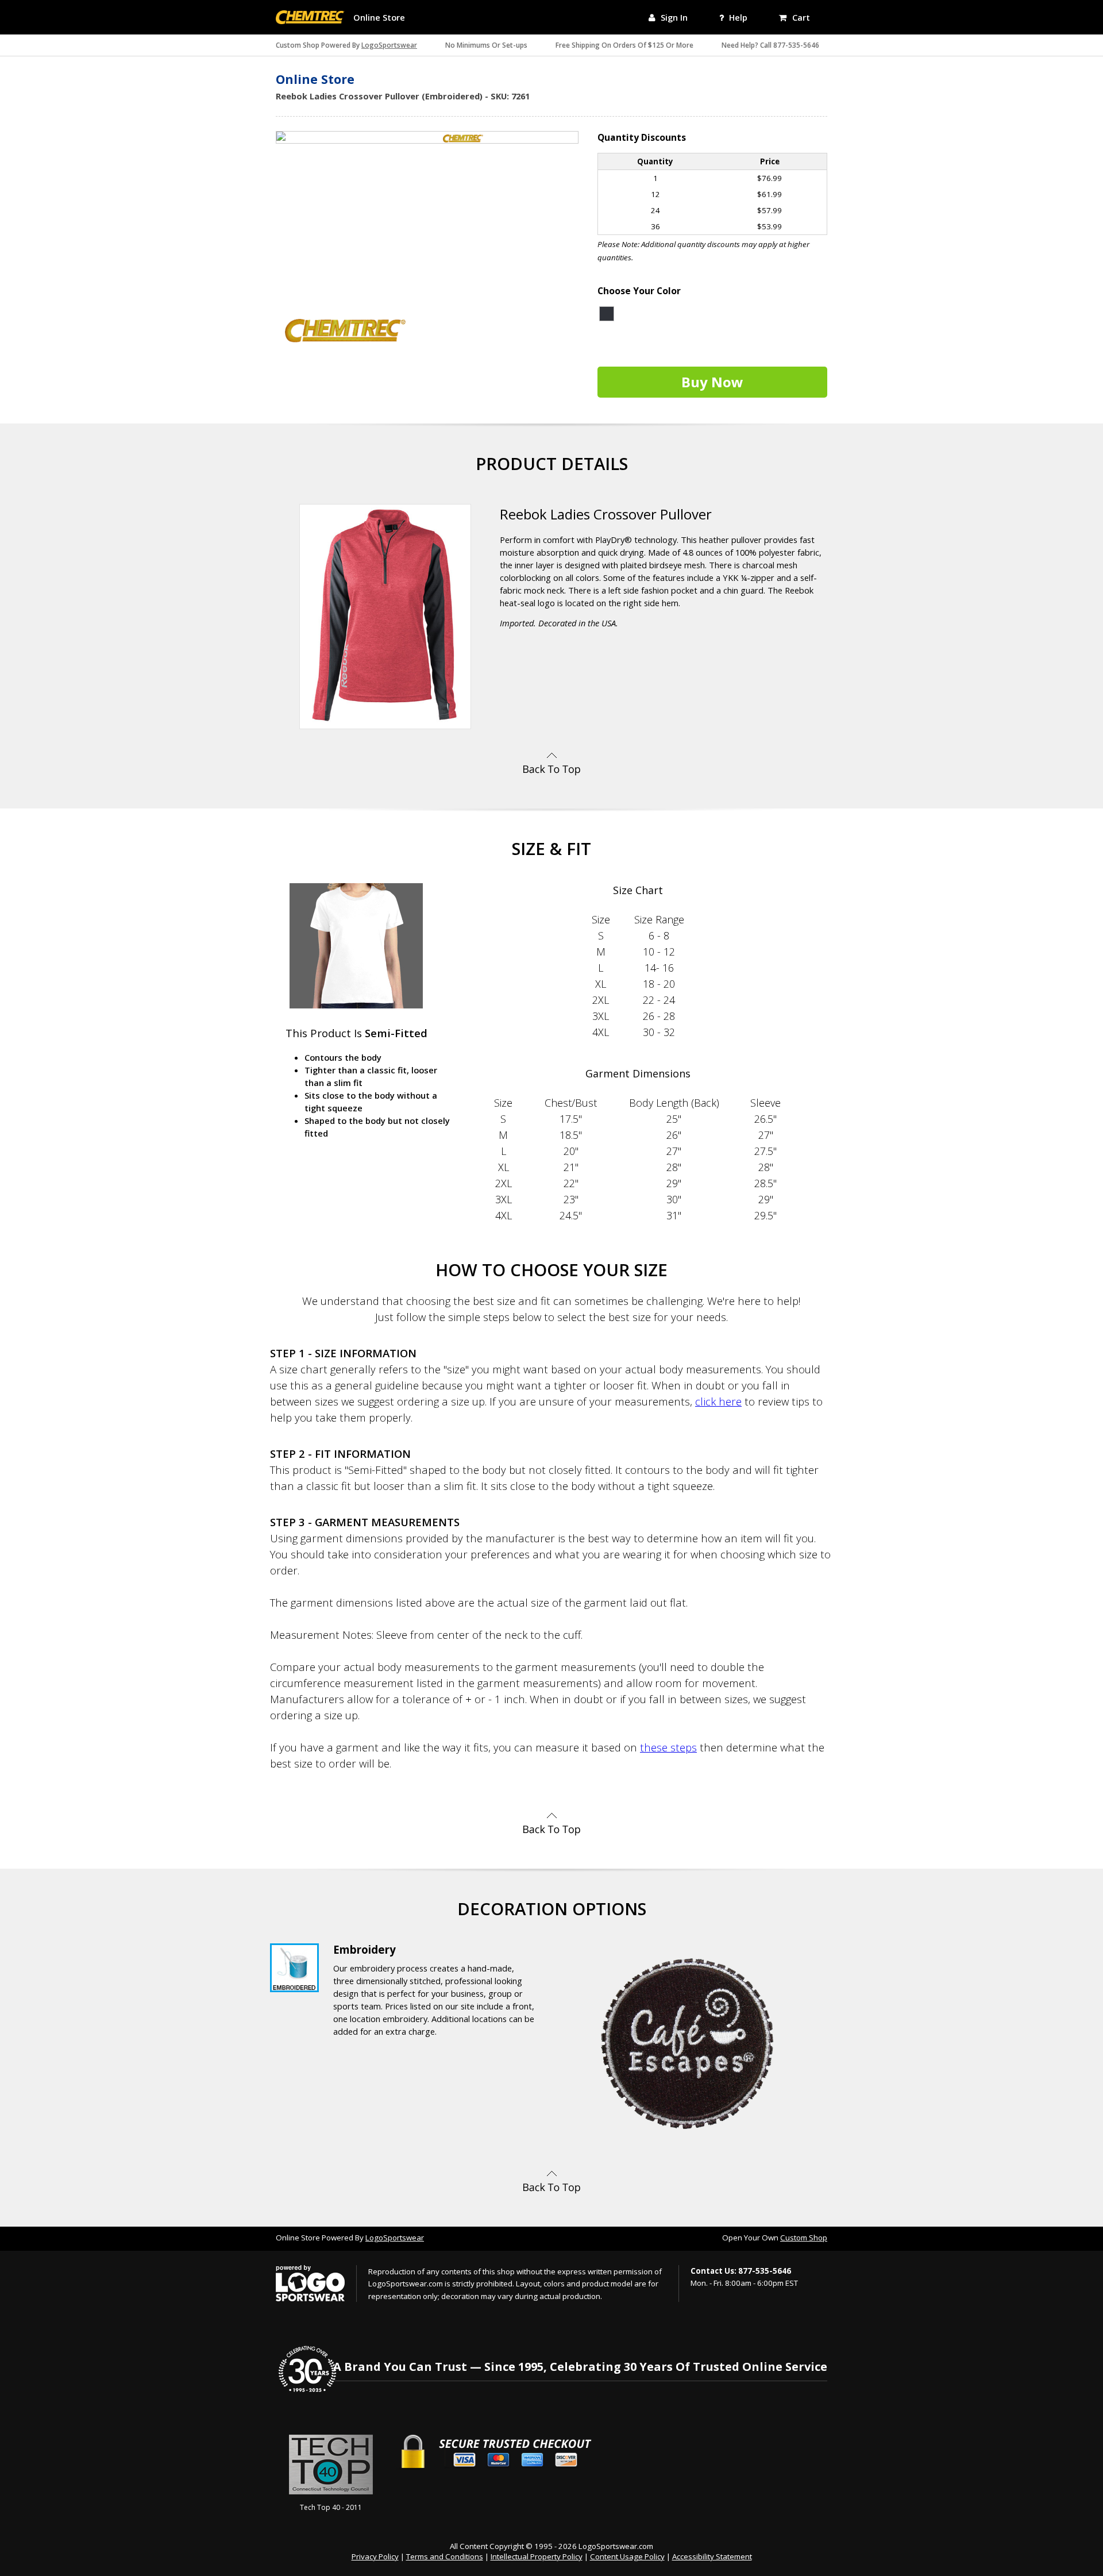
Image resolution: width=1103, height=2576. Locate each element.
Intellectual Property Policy (537, 2556)
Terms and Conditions (445, 2556)
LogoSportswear (389, 45)
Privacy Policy (375, 2556)
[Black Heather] (607, 314)
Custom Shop (804, 2238)
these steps (668, 1747)
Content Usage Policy (627, 2556)
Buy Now (712, 382)
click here (718, 1401)
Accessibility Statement (712, 2556)
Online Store (379, 17)
